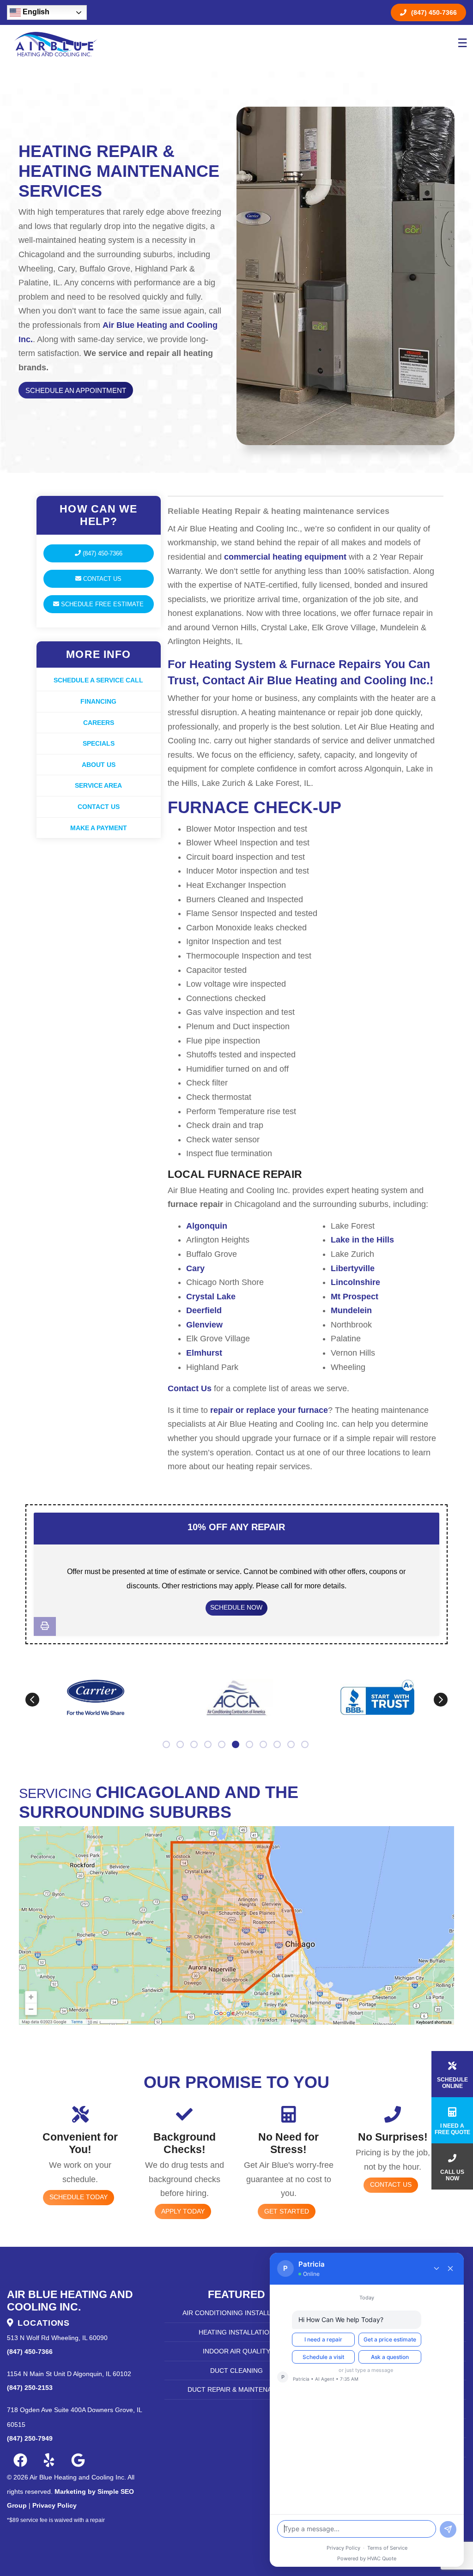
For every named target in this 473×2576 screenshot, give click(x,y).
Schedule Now (236, 1607)
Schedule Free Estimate (101, 604)
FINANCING (98, 701)
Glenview (204, 1325)
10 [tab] (292, 1745)
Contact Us (101, 579)
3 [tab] (195, 1745)
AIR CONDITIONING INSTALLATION (236, 2313)
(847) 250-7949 (30, 2438)
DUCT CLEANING (236, 2371)
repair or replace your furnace (269, 1410)
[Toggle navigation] (461, 44)
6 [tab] (236, 1745)
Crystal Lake (211, 1297)
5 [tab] (223, 1745)
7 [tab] (250, 1745)
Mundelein (351, 1310)
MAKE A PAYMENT (99, 828)
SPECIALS (99, 743)
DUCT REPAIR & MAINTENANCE (236, 2389)
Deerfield (204, 1310)
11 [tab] (306, 1745)
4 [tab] (209, 1745)
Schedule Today (79, 2197)
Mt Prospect (355, 1297)
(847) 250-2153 (30, 2388)
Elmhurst (204, 1353)
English (35, 12)
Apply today (183, 2211)
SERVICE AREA (98, 785)
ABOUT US (99, 765)
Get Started (287, 2211)
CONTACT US (99, 807)
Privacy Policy (55, 2505)
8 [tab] (264, 1745)
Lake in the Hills (362, 1240)
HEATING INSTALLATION (236, 2332)
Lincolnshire (355, 1282)
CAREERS (99, 723)
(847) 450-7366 (434, 12)
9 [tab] (278, 1745)
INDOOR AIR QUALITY (236, 2351)
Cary (195, 1268)
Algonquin (207, 1226)
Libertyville (353, 1268)
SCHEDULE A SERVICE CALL (98, 680)
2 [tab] (181, 1745)
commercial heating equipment (285, 557)
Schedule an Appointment (76, 390)
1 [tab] (167, 1745)
